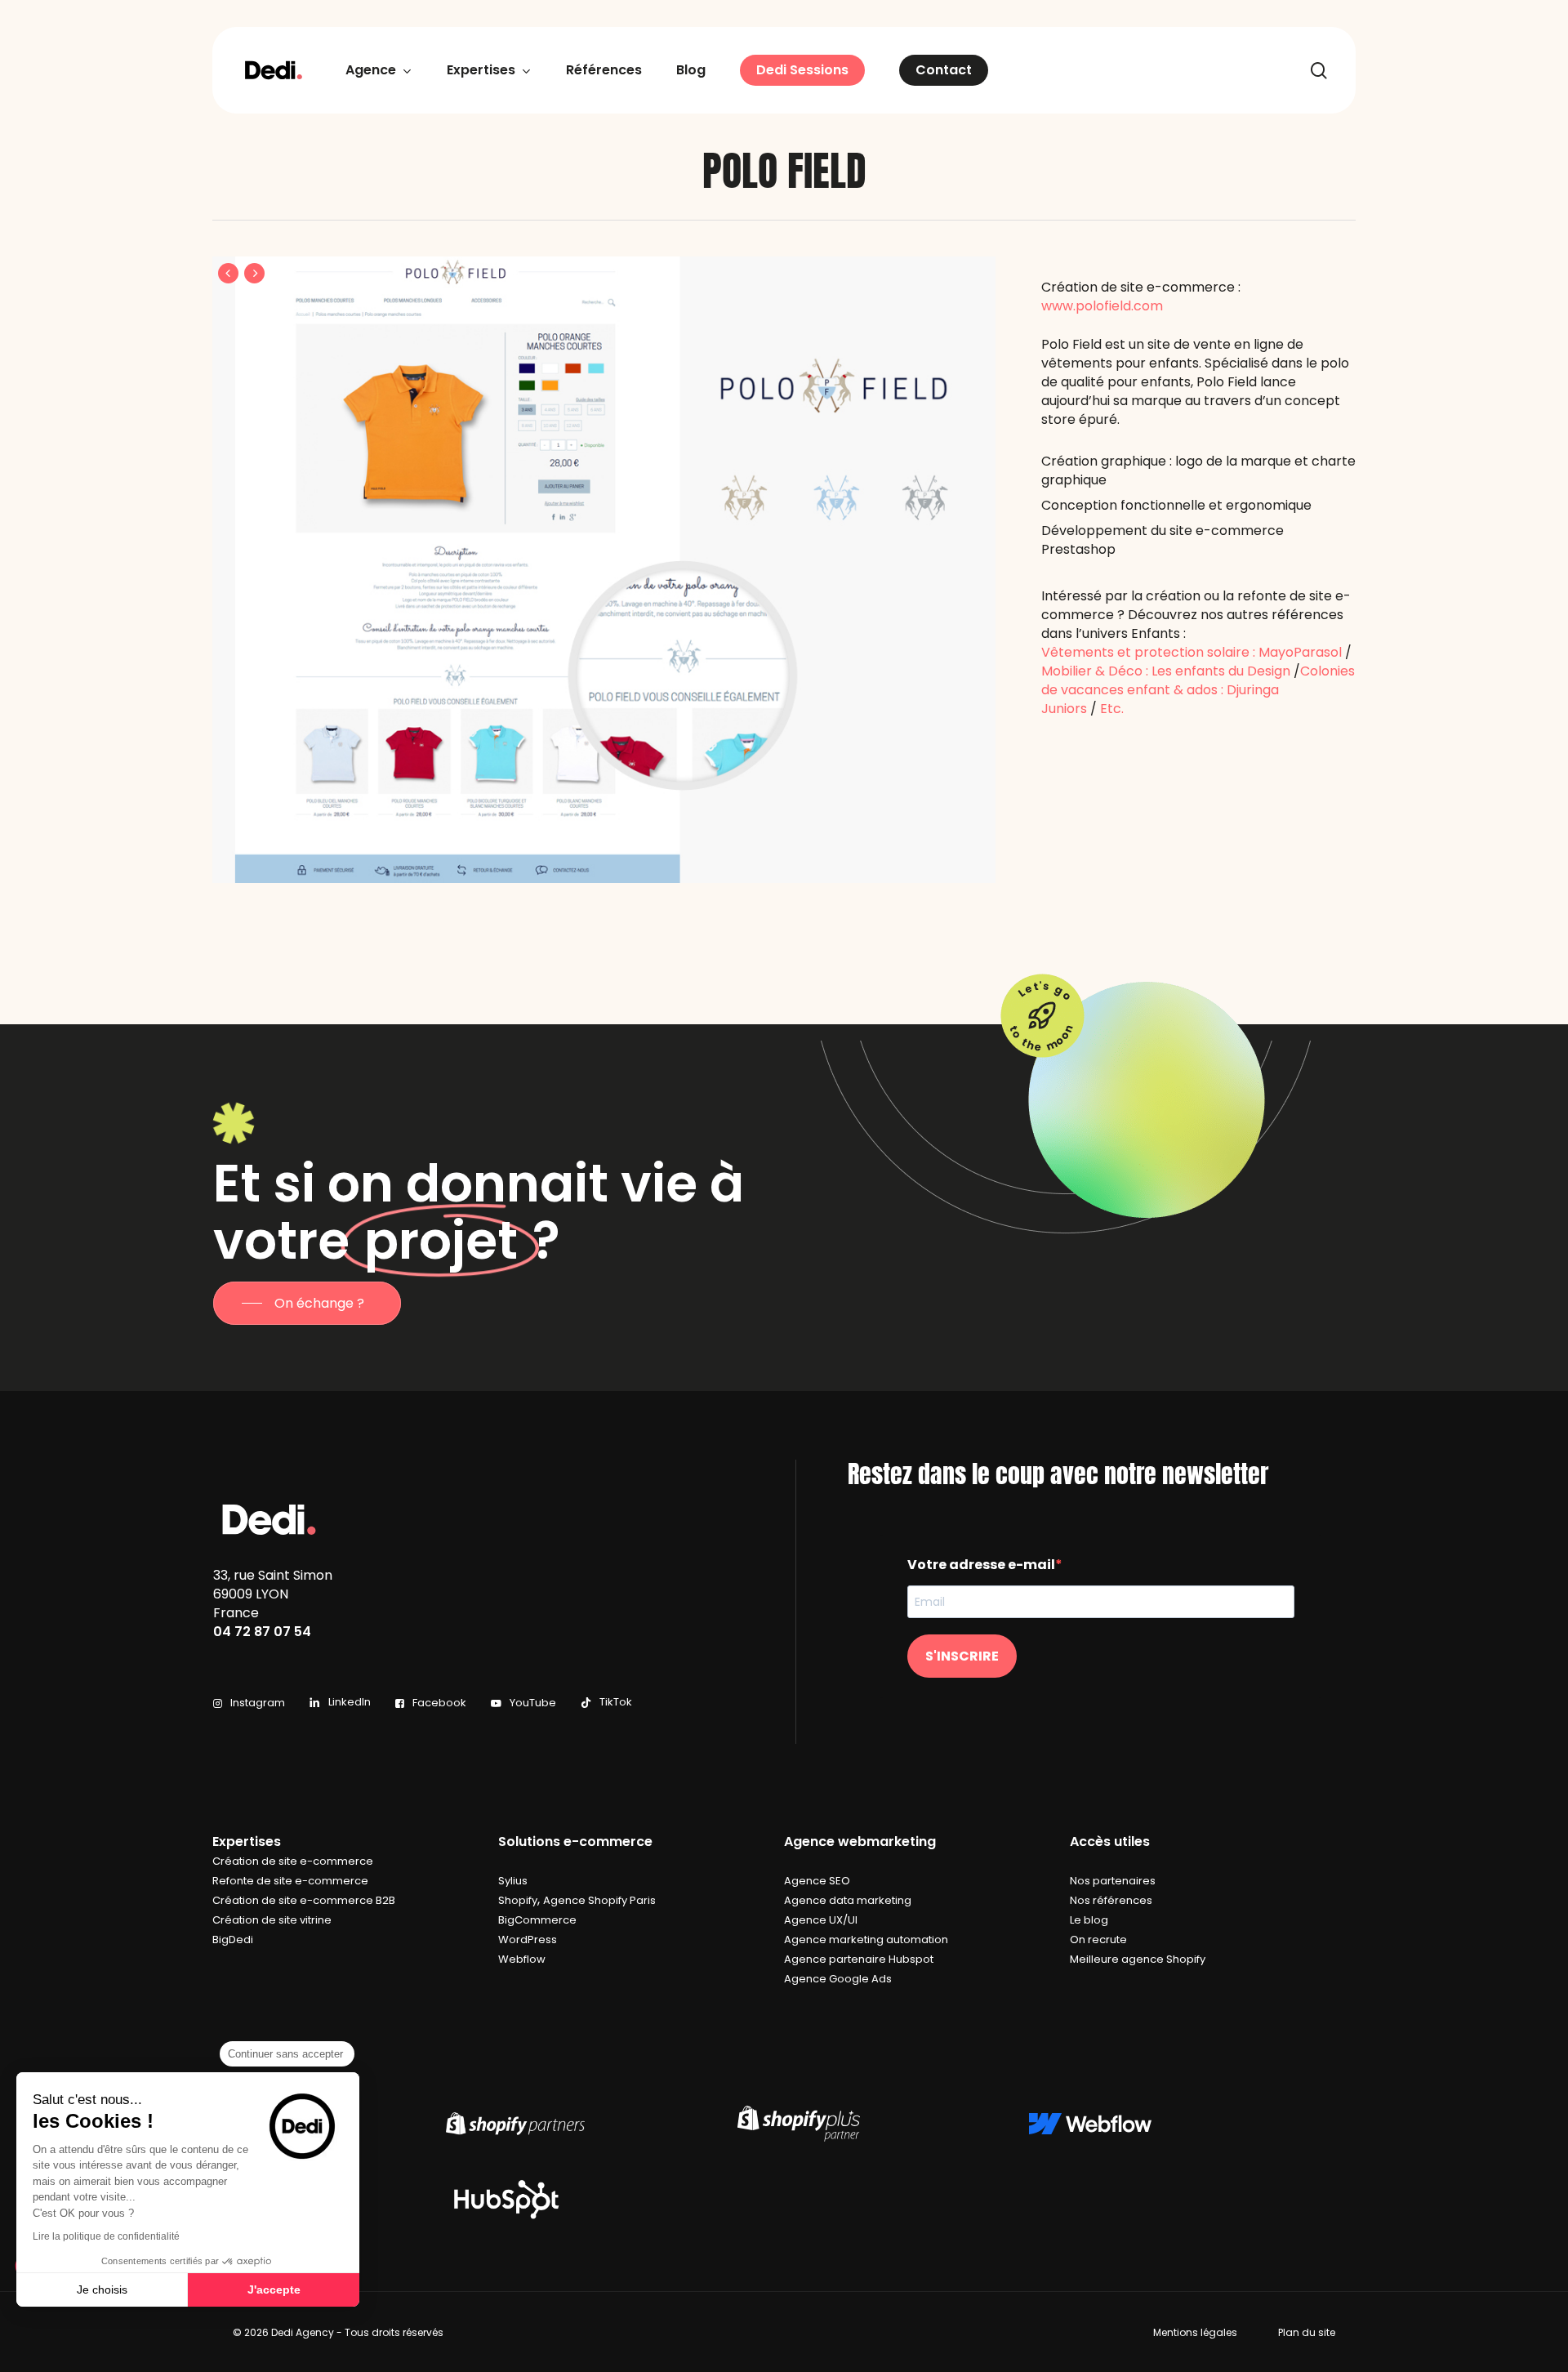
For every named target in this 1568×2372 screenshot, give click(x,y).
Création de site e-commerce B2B (304, 1900)
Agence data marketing (848, 1900)
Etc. (1112, 709)
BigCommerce (537, 1920)
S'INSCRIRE (962, 1656)
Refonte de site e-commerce (290, 1881)
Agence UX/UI (821, 1920)
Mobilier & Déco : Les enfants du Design (1166, 671)
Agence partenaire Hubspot (859, 1959)
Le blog (1089, 1920)
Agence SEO (817, 1881)
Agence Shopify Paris (599, 1900)
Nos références (1111, 1900)
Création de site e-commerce (293, 1861)
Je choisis (102, 2290)
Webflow (522, 1959)
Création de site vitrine (272, 1920)
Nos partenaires (1113, 1881)
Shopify (518, 1900)
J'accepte (274, 2290)
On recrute (1098, 1940)
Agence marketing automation (866, 1940)
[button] (307, 1303)
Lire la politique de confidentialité (106, 2236)
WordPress (528, 1940)
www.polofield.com (1102, 306)
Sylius (513, 1881)
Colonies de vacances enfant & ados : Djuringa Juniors (1198, 690)
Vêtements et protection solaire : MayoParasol (1192, 652)
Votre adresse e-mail (981, 1565)
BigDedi (233, 1940)
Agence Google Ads (838, 1979)
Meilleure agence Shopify (1138, 1959)
